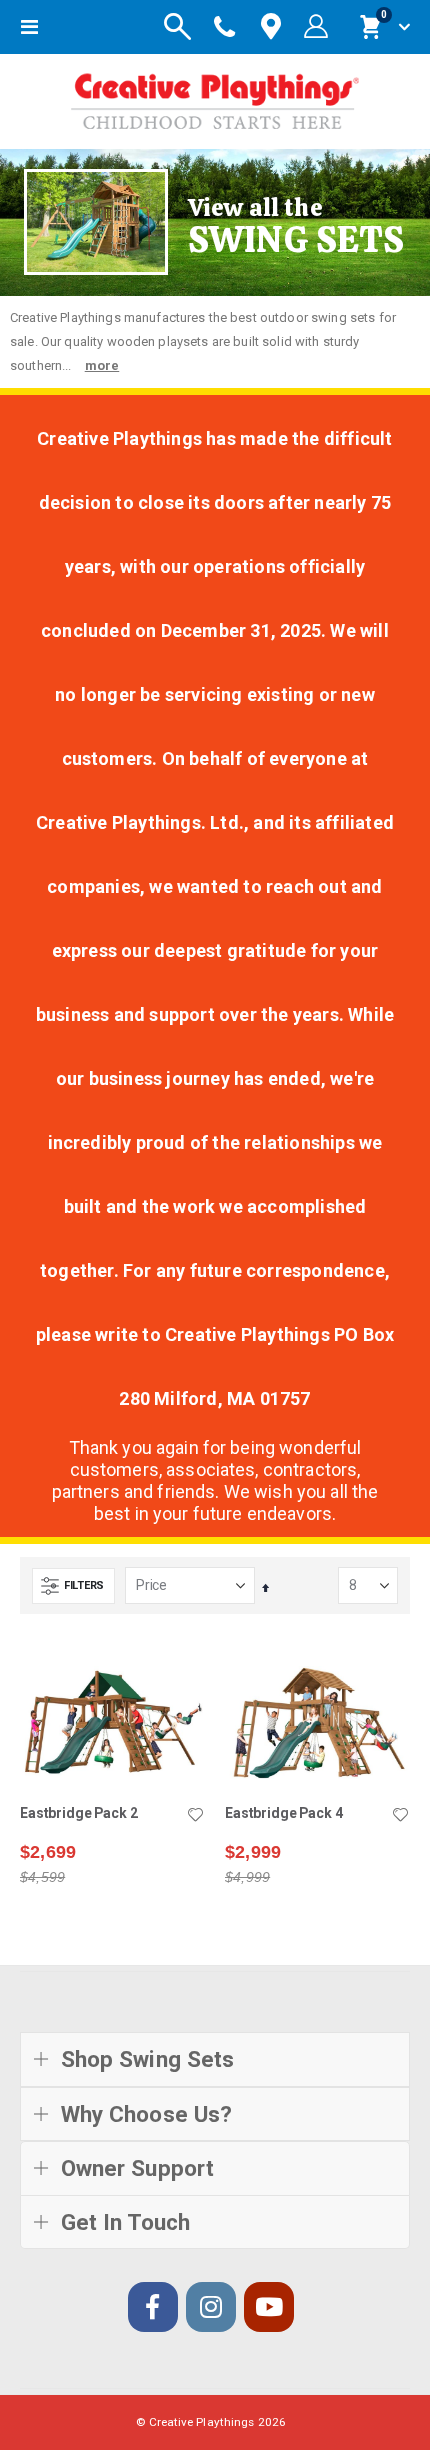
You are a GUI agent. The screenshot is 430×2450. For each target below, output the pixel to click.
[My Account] (316, 27)
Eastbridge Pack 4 (284, 1813)
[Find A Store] (271, 27)
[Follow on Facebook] (153, 2307)
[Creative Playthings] (215, 96)
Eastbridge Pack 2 (79, 1813)
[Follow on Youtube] (269, 2307)
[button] (195, 1816)
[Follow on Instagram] (211, 2307)
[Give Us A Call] (225, 27)
